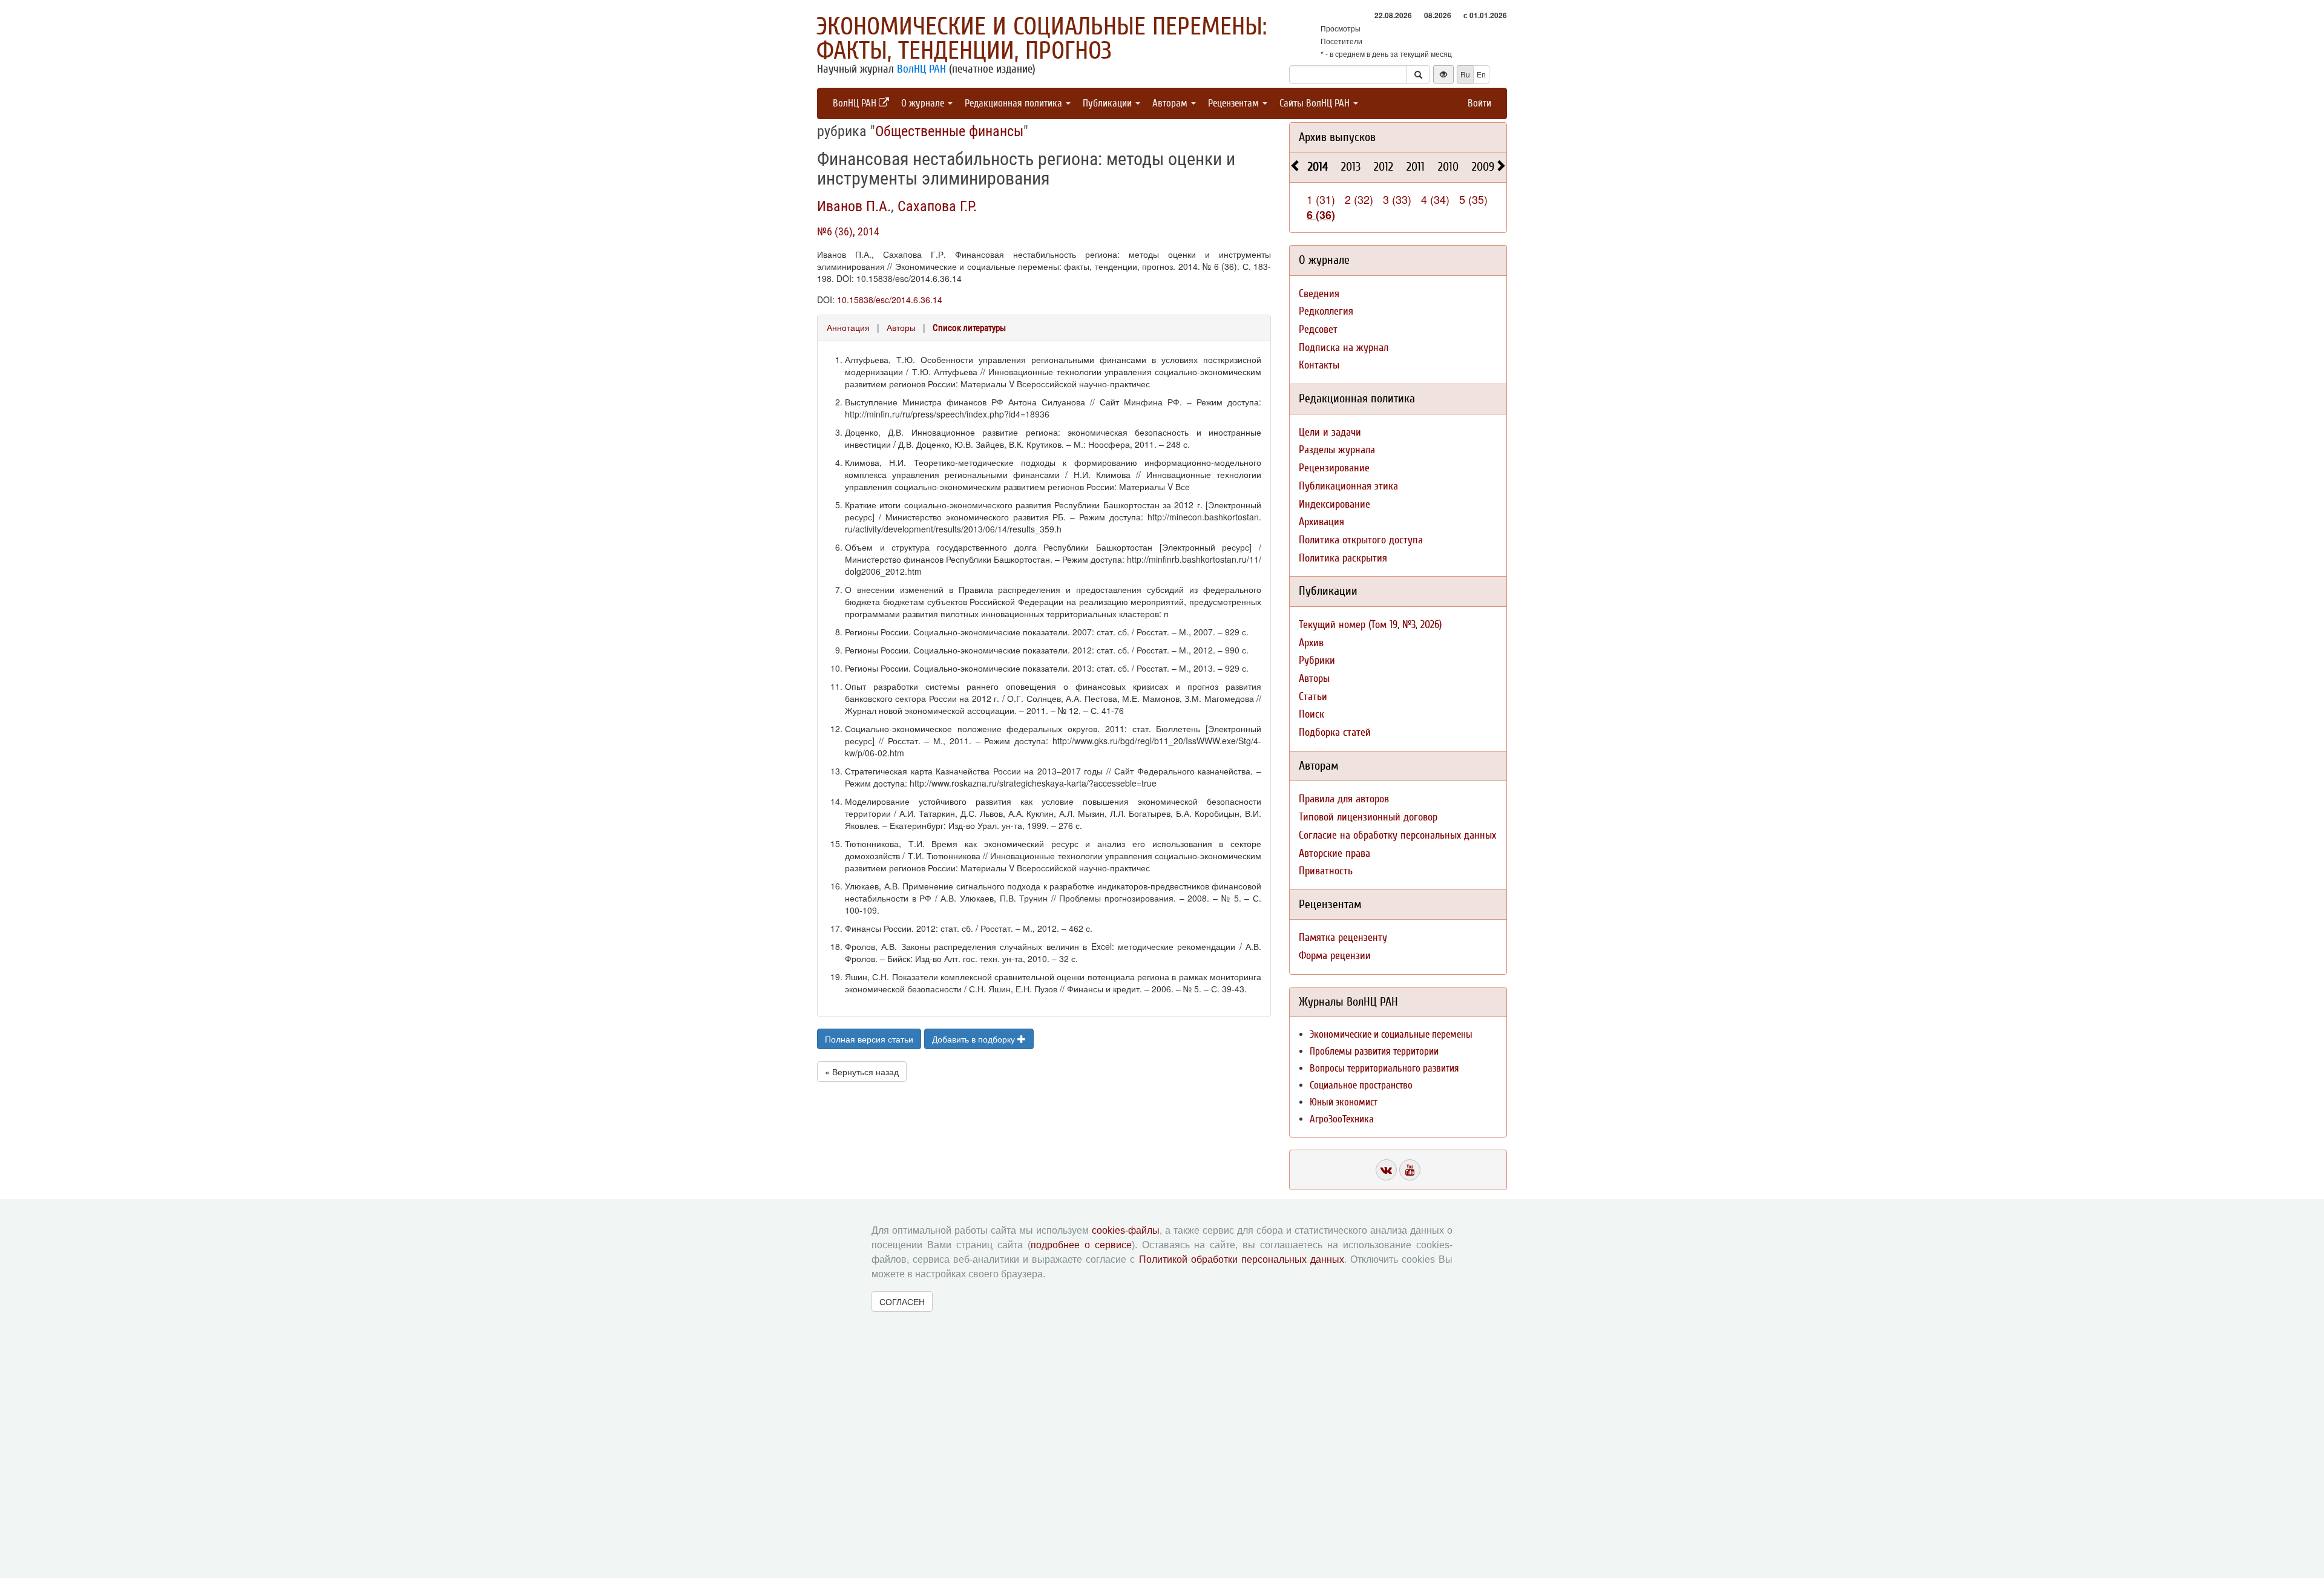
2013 (1351, 167)
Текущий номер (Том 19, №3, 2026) (1370, 625)
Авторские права (1334, 853)
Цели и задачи (1330, 432)
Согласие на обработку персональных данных (1397, 835)
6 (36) (1321, 215)
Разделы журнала (1337, 450)
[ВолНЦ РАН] (1386, 1170)
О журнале (924, 103)
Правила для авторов (1344, 799)
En (1481, 74)
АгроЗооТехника (1342, 1119)
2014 (1318, 167)
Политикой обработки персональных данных (1242, 1259)
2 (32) (1359, 199)
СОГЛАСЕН (902, 1301)
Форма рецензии (1335, 956)
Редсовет (1318, 329)
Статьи (1313, 697)
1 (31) (1321, 199)
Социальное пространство (1361, 1085)
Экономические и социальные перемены (1391, 1034)
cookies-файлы (1126, 1230)
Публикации (1108, 103)
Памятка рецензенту (1343, 938)
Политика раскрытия (1343, 558)
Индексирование (1334, 504)
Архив (1311, 643)
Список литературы (969, 328)
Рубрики (1317, 660)
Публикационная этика (1348, 486)
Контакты (1319, 365)
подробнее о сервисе (1081, 1245)
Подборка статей (1335, 732)
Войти (1479, 103)
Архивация (1321, 522)
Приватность (1326, 871)
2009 (1483, 167)
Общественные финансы (949, 131)
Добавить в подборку (975, 1039)
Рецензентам (1235, 103)
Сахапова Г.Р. (937, 206)
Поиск (1311, 714)
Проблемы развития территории (1374, 1051)
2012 (1384, 167)
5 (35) (1473, 199)
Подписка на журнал (1344, 348)
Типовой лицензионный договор (1368, 817)
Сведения (1319, 294)
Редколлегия (1326, 311)
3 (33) (1397, 199)
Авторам (1171, 103)
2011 (1416, 167)
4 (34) (1435, 199)
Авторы (901, 327)
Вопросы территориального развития (1384, 1068)
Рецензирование (1334, 468)
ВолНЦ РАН (921, 69)
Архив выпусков (1337, 137)
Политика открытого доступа (1361, 540)
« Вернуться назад (862, 1072)
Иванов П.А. (854, 206)
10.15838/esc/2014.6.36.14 (890, 300)
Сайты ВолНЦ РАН (1316, 103)
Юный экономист (1344, 1102)
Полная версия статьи (869, 1039)
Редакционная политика (1015, 103)
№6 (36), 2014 (848, 231)
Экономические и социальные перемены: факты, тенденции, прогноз (1042, 39)
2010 (1448, 167)
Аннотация (848, 327)
